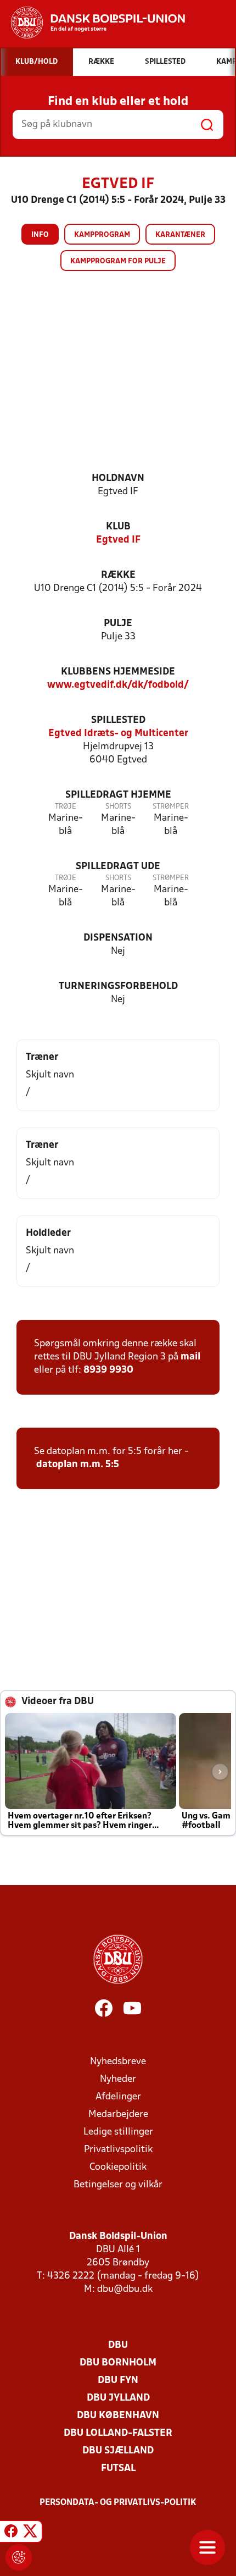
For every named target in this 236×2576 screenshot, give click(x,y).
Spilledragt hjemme (118, 795)
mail (190, 1357)
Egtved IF (118, 540)
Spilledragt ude (118, 867)
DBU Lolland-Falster (118, 2433)
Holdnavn (118, 479)
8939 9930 (108, 1370)
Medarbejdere (118, 2115)
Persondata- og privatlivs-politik (118, 2503)
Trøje (66, 807)
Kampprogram (102, 235)
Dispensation (118, 938)
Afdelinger (118, 2097)
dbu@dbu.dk (125, 2289)
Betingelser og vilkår (118, 2185)
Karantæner (180, 235)
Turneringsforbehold (118, 986)
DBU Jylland (118, 2398)
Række (118, 575)
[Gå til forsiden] (92, 23)
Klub (118, 527)
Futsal (118, 2469)
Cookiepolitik (118, 2167)
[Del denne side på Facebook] (11, 2533)
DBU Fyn (118, 2381)
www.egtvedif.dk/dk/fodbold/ (118, 685)
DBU (118, 2345)
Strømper (171, 807)
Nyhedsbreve (118, 2062)
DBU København (118, 2416)
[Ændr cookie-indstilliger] (19, 2557)
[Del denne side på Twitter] (30, 2533)
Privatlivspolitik (118, 2150)
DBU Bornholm (118, 2363)
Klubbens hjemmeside (118, 672)
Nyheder (118, 2079)
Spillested (118, 720)
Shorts (118, 807)
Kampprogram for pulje (118, 261)
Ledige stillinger (118, 2132)
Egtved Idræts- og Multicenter (118, 734)
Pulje (118, 624)
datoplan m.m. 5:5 (78, 1465)
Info (40, 235)
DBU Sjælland (118, 2451)
